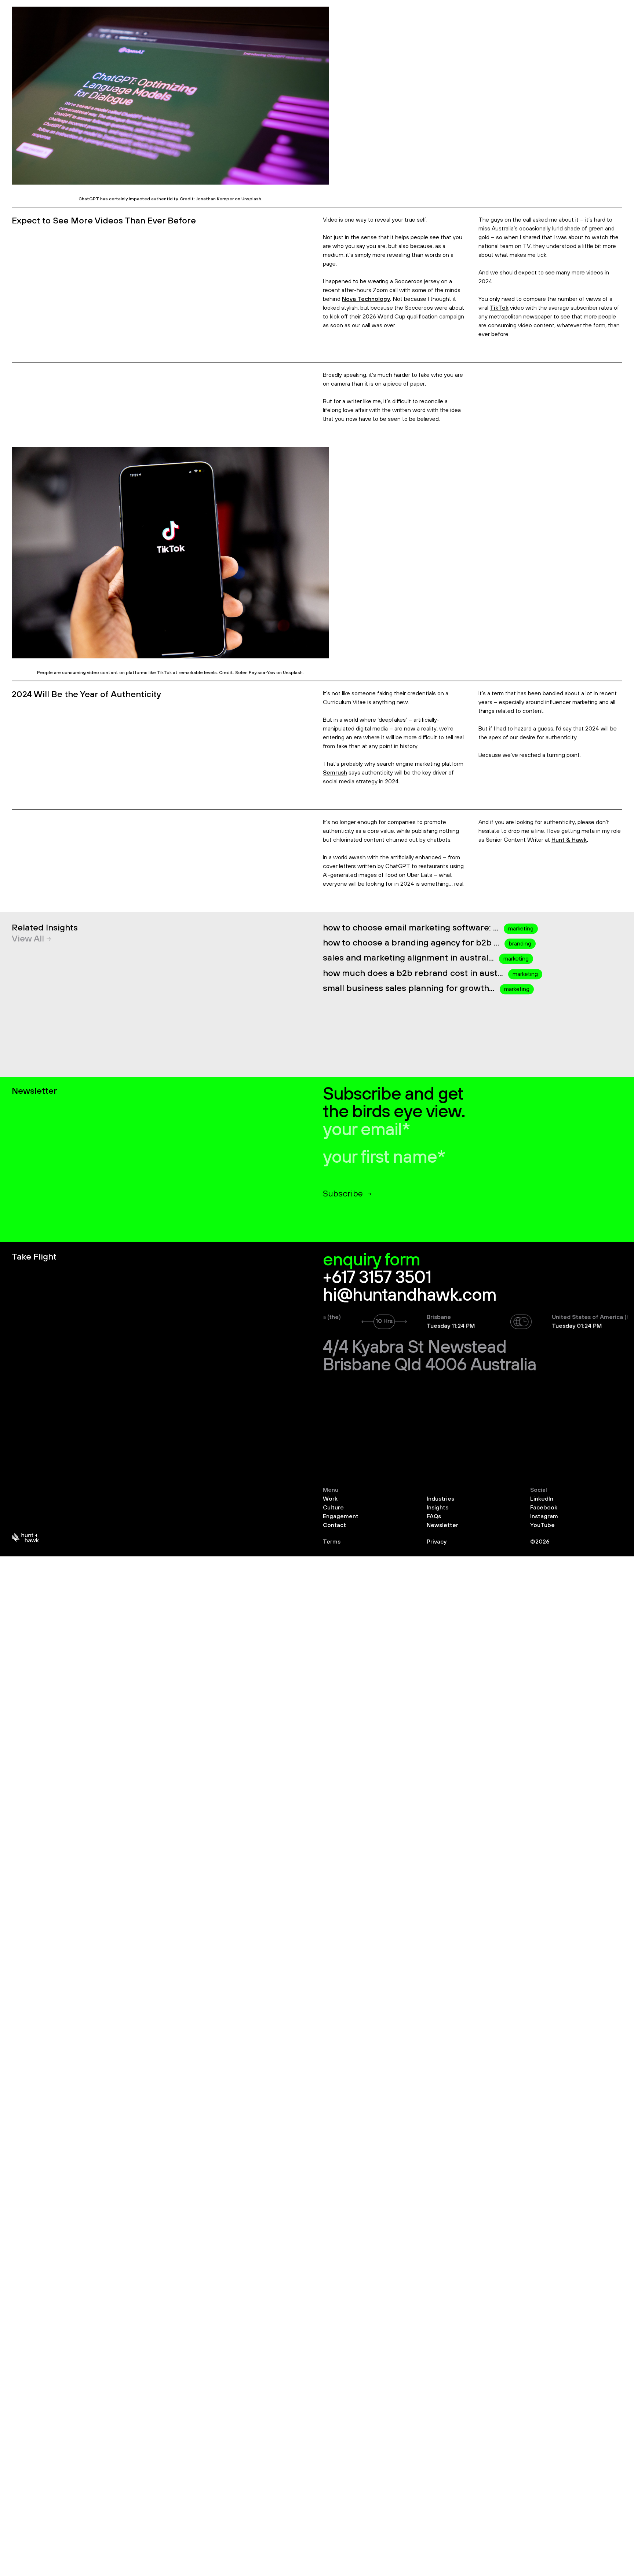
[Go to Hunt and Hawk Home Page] (25, 1540)
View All (28, 939)
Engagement (341, 1516)
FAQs (434, 1516)
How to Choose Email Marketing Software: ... (412, 928)
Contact (334, 1525)
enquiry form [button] (371, 1260)
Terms (332, 1542)
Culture (333, 1508)
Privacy (437, 1542)
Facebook (544, 1508)
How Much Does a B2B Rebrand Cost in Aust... (414, 973)
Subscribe (343, 1194)
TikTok (499, 308)
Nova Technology (366, 299)
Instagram (544, 1516)
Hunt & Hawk (569, 840)
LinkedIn (542, 1499)
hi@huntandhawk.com (410, 1296)
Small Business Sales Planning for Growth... (410, 988)
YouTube (542, 1525)
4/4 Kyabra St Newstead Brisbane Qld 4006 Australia (430, 1356)
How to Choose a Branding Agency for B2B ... (412, 943)
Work (330, 1499)
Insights (438, 1508)
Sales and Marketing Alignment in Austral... (409, 958)
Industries (440, 1499)
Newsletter (442, 1525)
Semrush (335, 773)
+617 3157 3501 (377, 1278)
